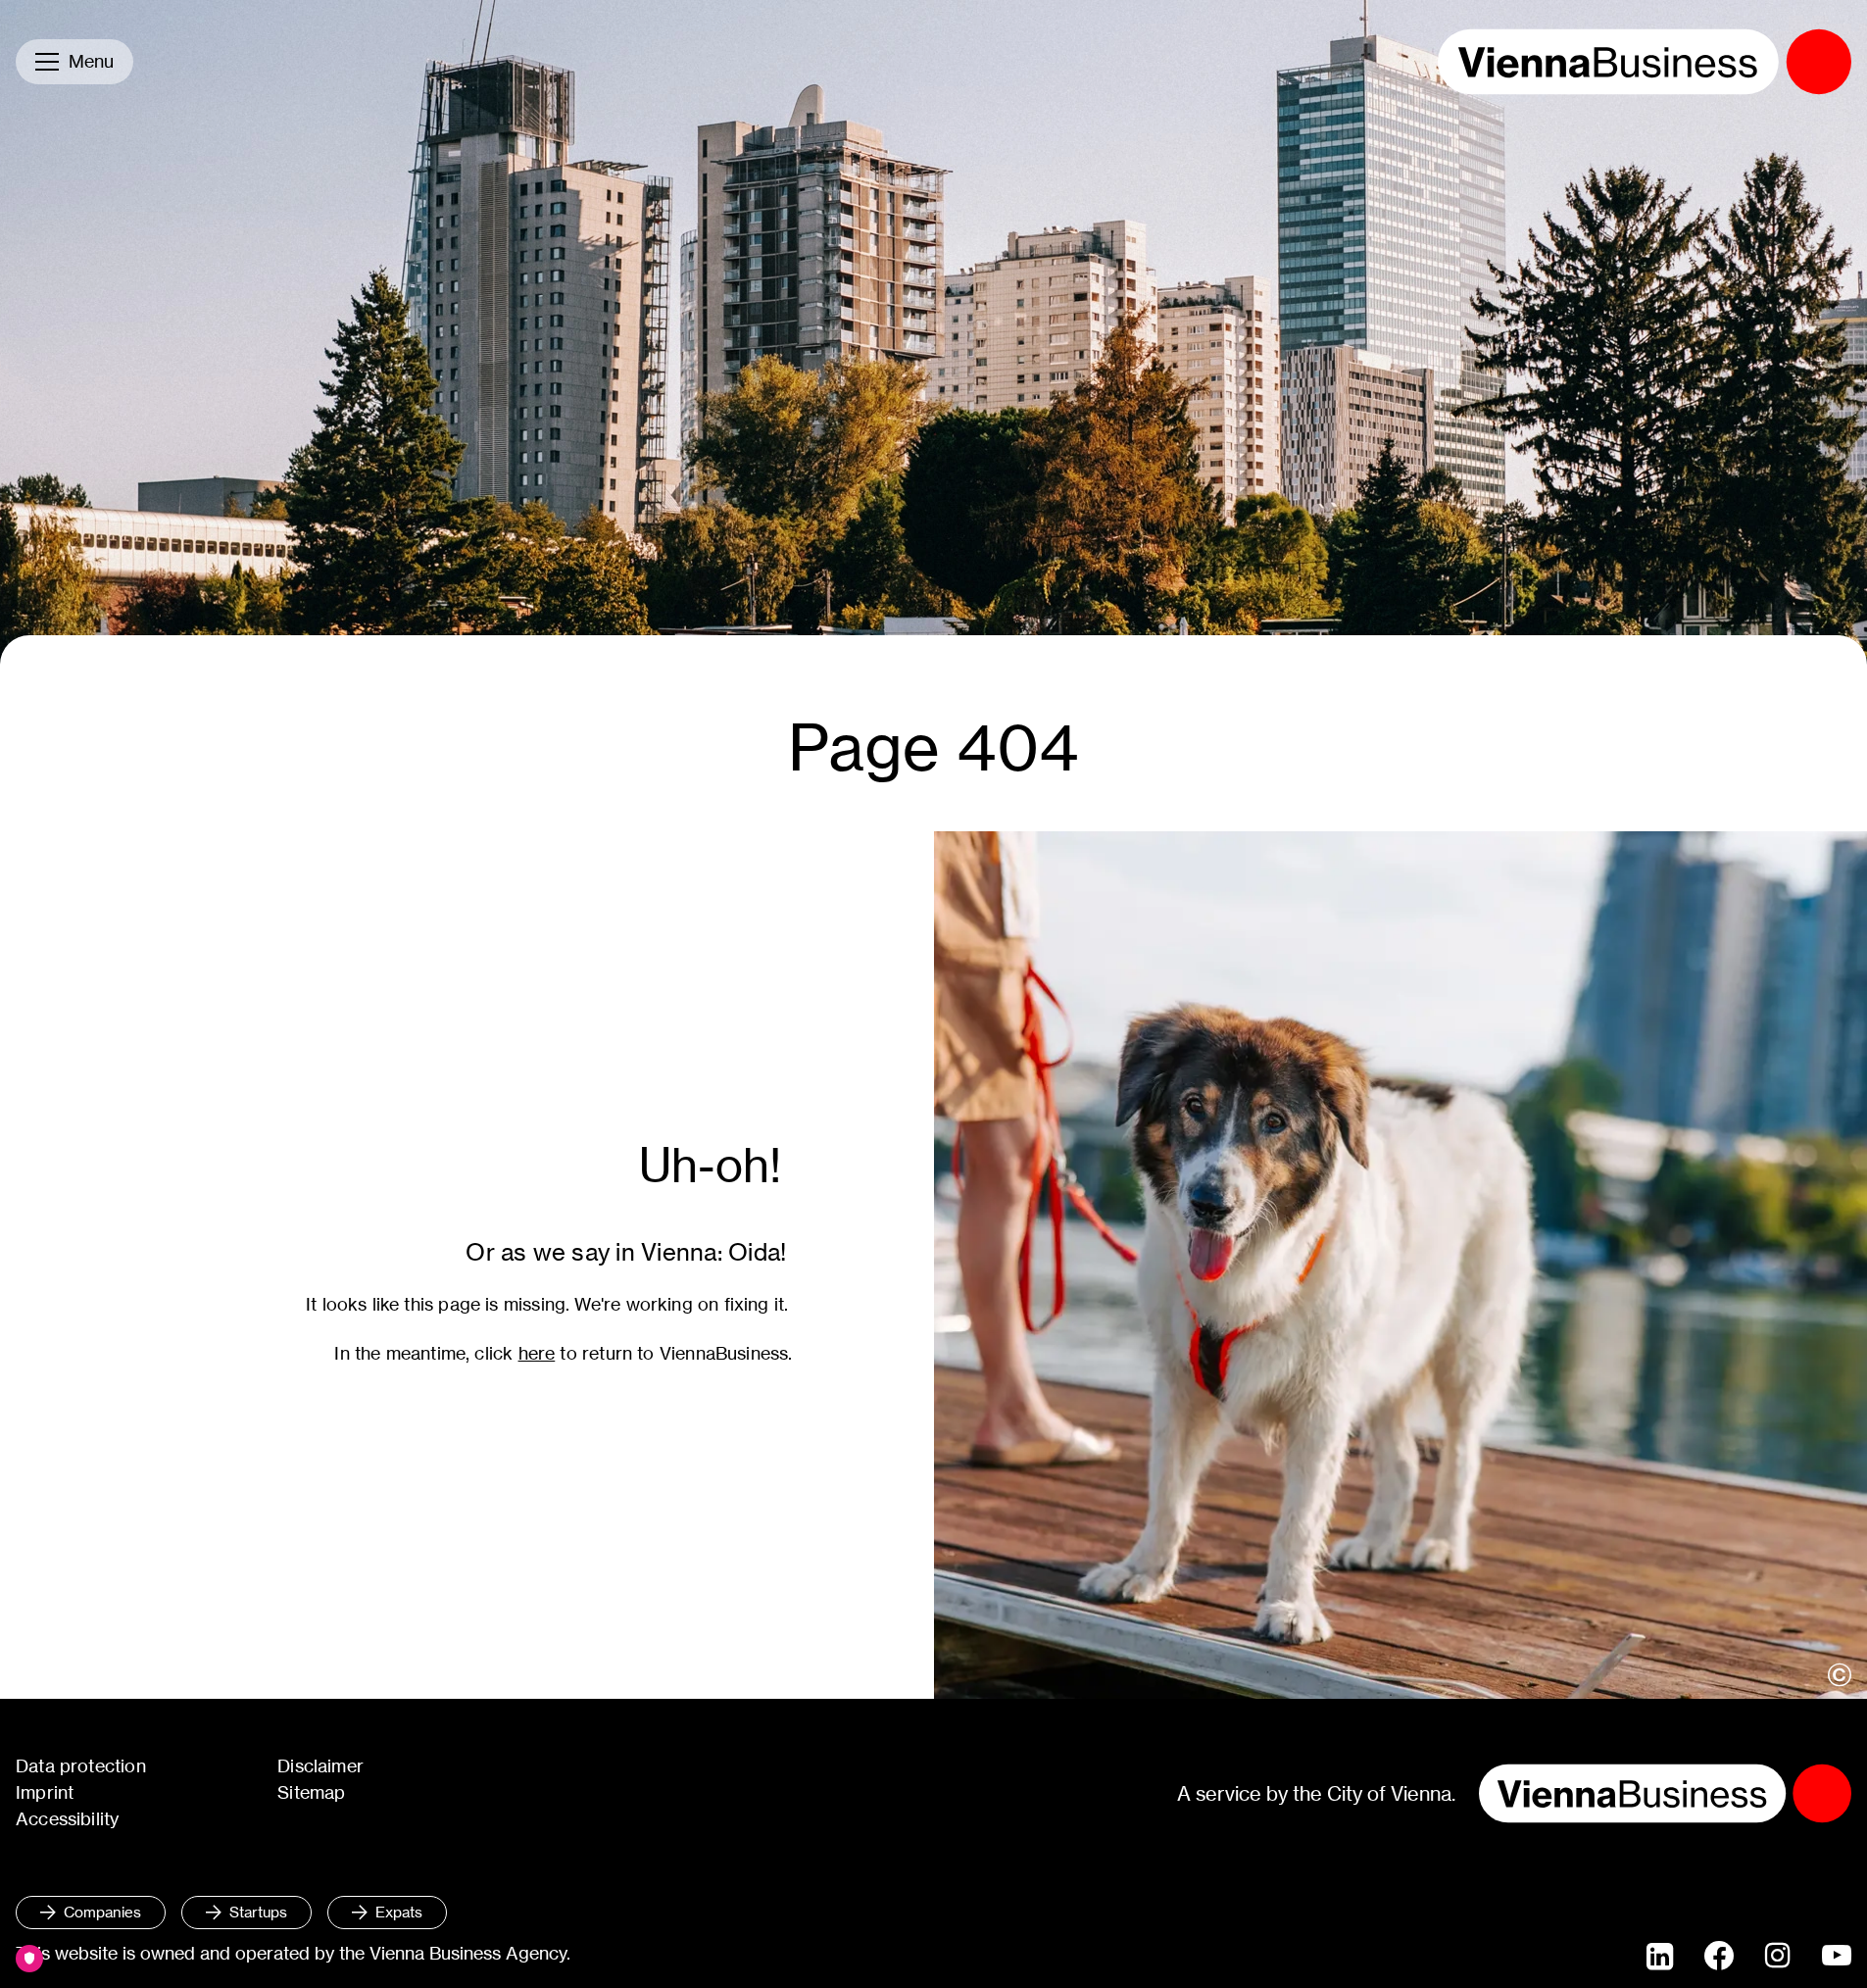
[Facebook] (1719, 1956)
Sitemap (311, 1792)
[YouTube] (1837, 1957)
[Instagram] (1778, 1957)
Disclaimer (320, 1766)
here (537, 1353)
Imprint (45, 1792)
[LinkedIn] (1660, 1957)
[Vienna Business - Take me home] (1645, 62)
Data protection (81, 1766)
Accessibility (67, 1819)
